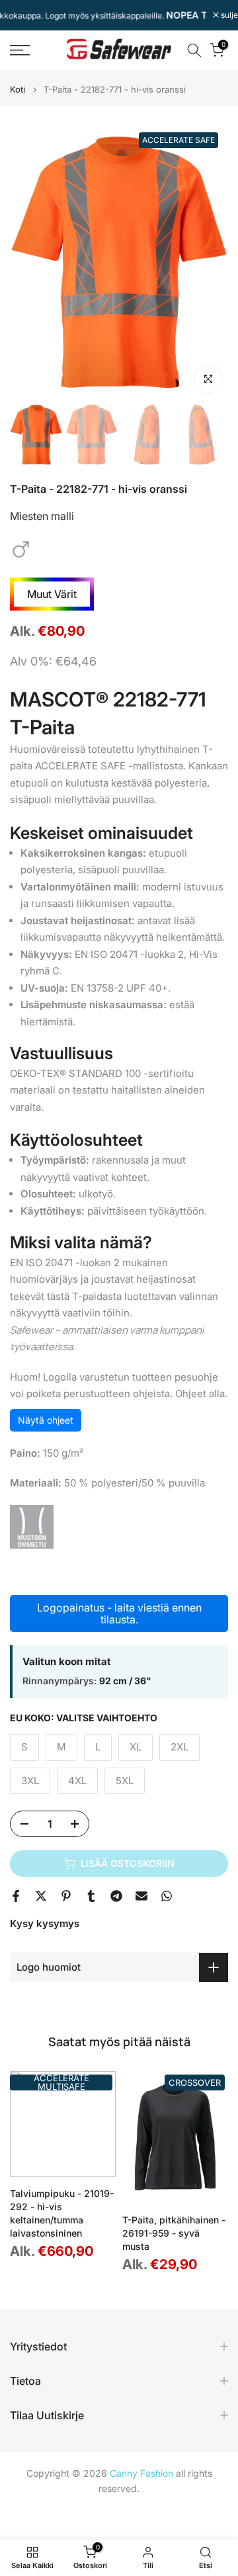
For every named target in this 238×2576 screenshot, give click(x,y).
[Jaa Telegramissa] (116, 1896)
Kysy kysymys (45, 1923)
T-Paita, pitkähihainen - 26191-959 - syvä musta (174, 2233)
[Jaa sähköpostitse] (141, 1896)
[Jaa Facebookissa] (16, 1896)
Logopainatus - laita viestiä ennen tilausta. (119, 1613)
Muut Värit (52, 594)
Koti (18, 90)
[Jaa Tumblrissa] (91, 1896)
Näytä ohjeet (46, 1420)
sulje (228, 15)
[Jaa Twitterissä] (41, 1896)
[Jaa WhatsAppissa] (167, 1896)
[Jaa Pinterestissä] (66, 1896)
